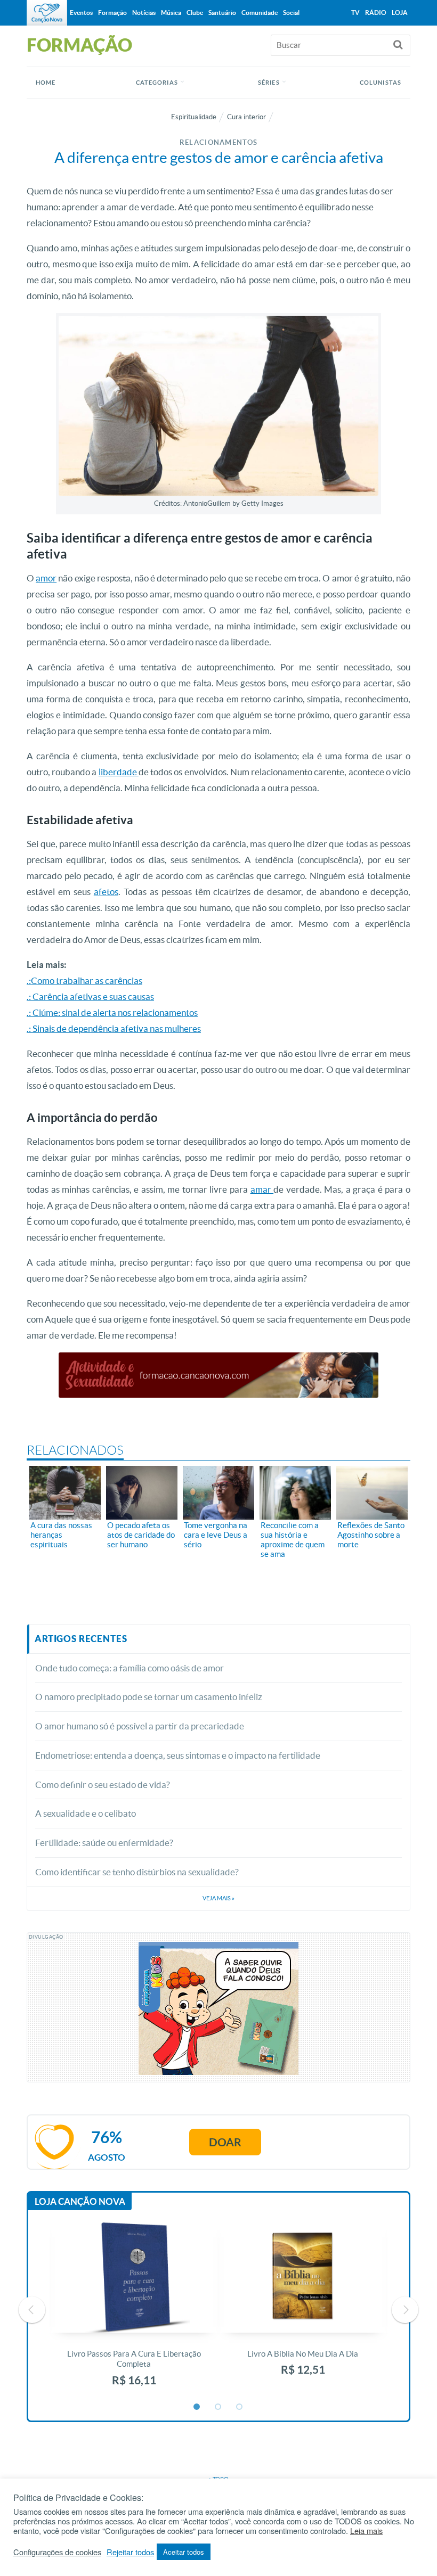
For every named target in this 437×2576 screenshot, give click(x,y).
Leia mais (366, 2531)
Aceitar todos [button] (184, 2552)
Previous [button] (32, 2310)
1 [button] (197, 2407)
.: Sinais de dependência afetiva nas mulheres (114, 1028)
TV (355, 13)
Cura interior (246, 117)
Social (291, 13)
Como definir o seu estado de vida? (103, 1785)
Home (46, 83)
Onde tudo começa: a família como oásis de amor (130, 1668)
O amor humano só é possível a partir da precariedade (140, 1726)
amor (46, 578)
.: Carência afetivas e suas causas (90, 996)
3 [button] (240, 2407)
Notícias (144, 13)
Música (171, 13)
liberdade (119, 772)
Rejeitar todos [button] (130, 2552)
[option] (134, 2310)
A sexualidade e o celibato (86, 1813)
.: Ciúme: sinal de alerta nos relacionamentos (112, 1012)
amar (262, 1189)
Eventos (81, 13)
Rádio (376, 13)
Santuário (222, 13)
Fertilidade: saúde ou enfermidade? (104, 1843)
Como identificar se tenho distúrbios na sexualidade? (137, 1872)
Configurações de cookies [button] (57, 2552)
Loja (400, 13)
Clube (195, 13)
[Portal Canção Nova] (47, 13)
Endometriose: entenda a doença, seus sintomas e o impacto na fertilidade (178, 1755)
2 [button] (218, 2407)
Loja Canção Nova (80, 2201)
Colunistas (381, 83)
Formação (112, 13)
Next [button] (405, 2310)
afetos (106, 892)
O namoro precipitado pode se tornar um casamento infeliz (149, 1697)
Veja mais (218, 1898)
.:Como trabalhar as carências (84, 981)
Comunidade (260, 13)
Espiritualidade (194, 117)
